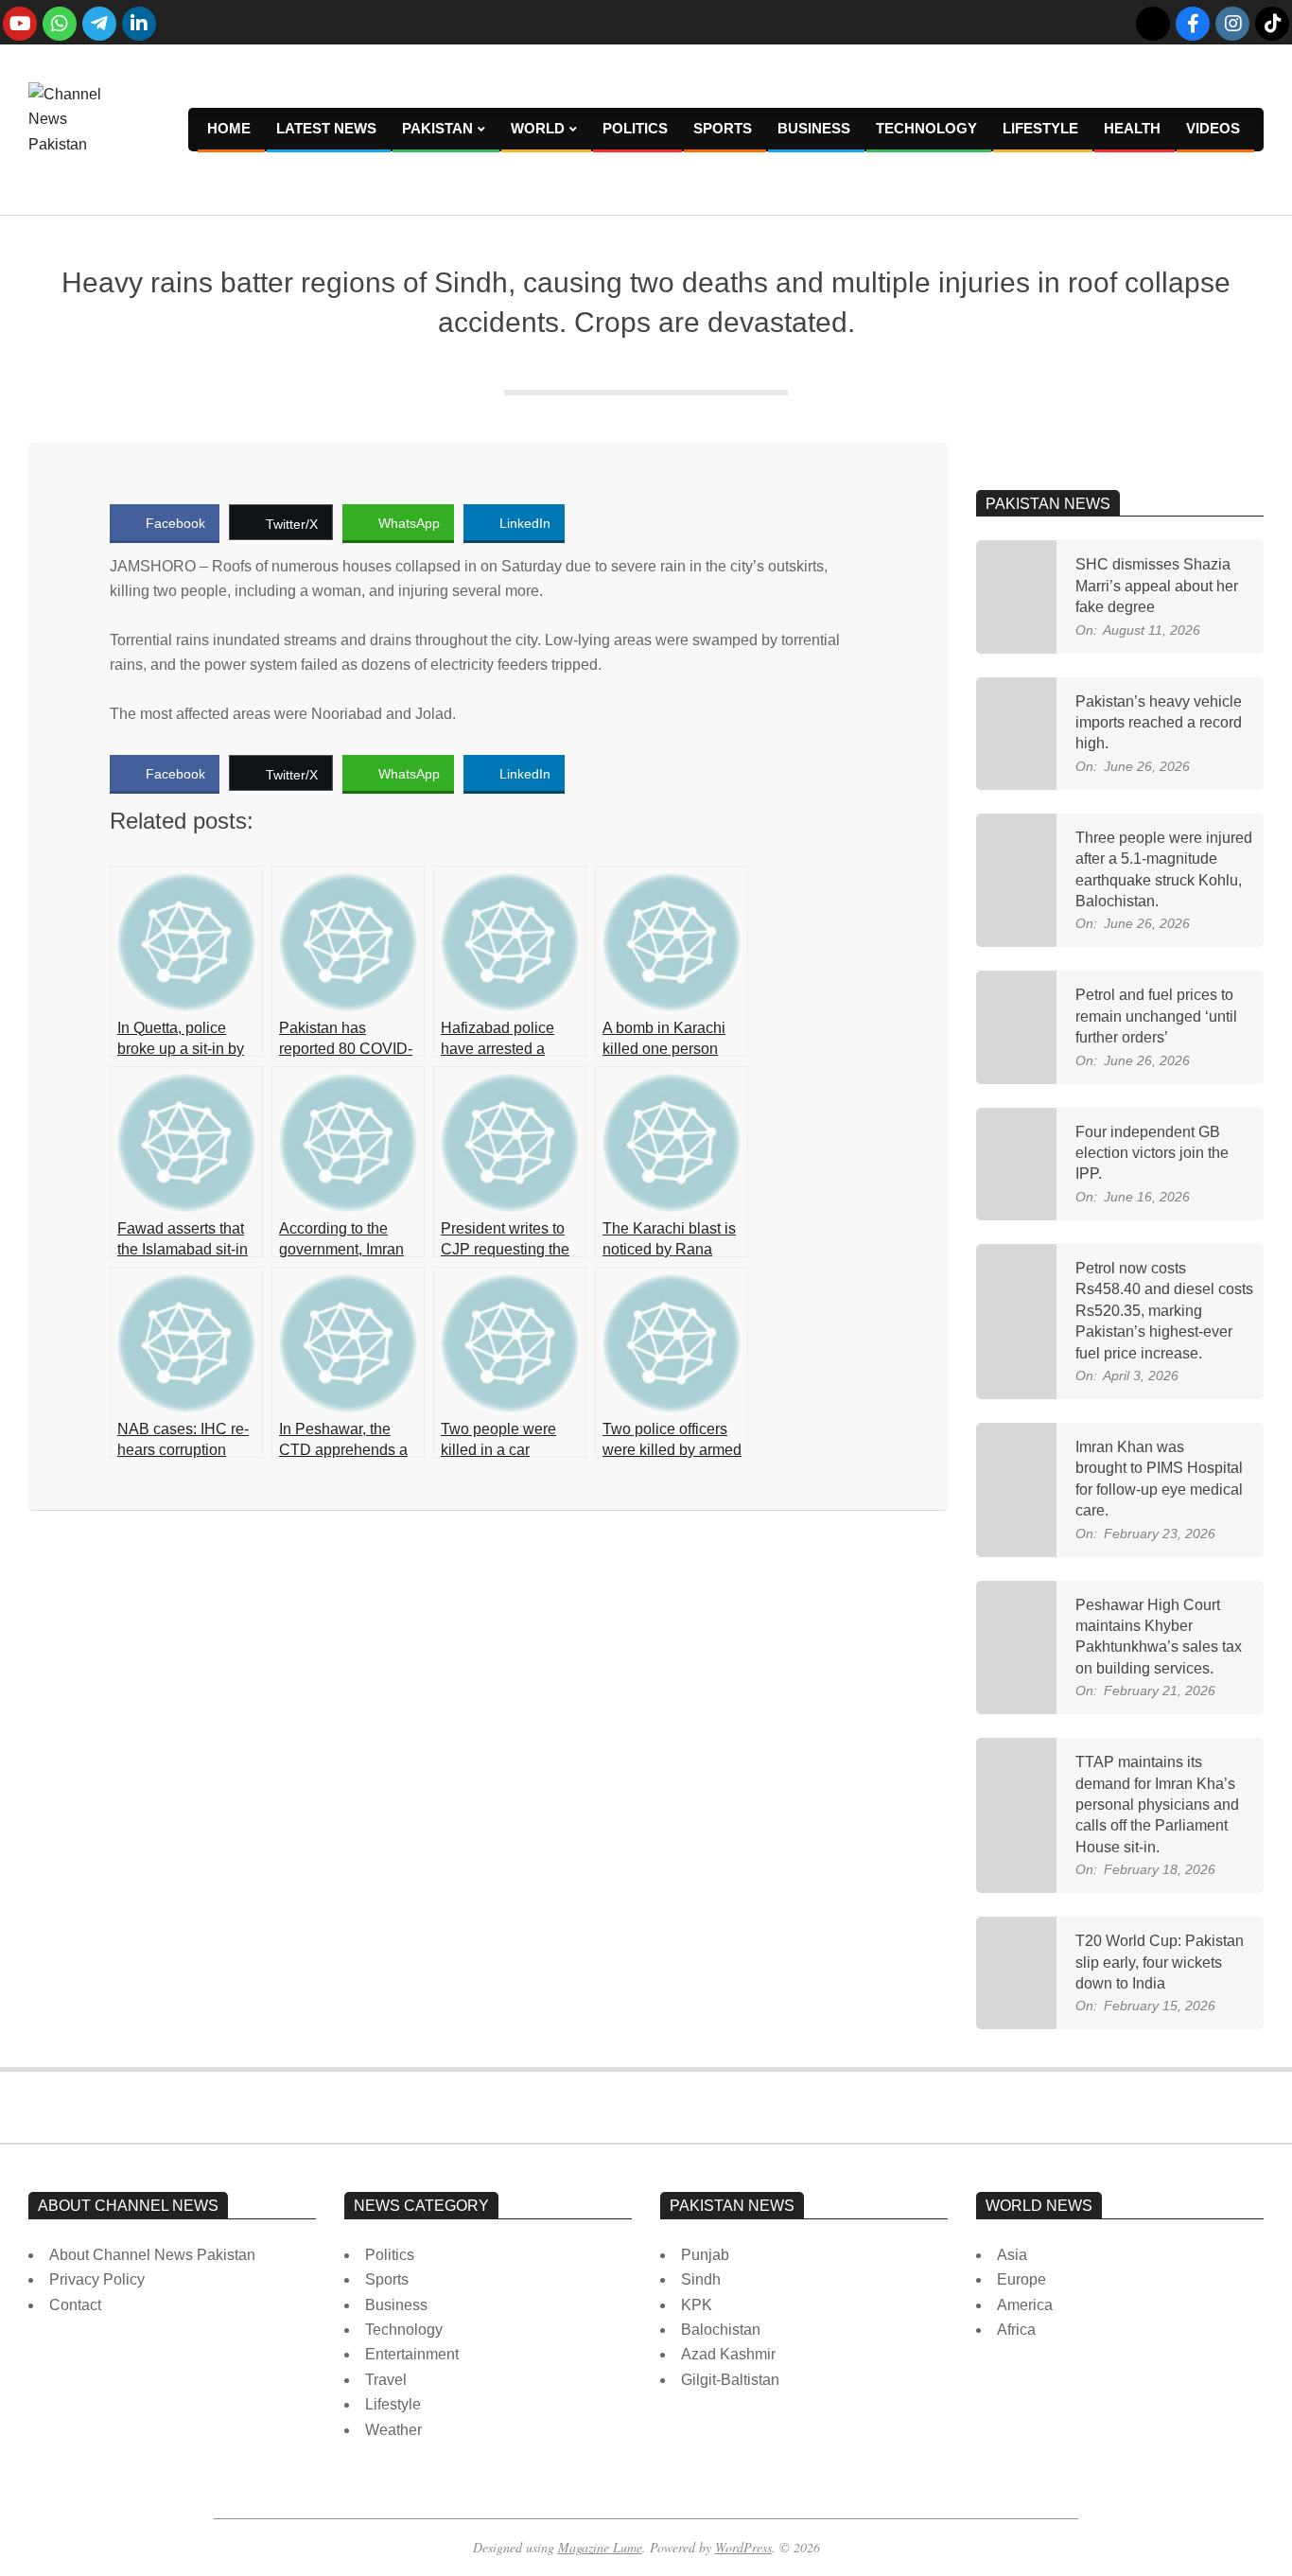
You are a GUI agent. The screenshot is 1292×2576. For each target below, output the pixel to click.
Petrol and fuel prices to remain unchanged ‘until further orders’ (1156, 1016)
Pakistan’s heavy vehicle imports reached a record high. (1159, 723)
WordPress (743, 2547)
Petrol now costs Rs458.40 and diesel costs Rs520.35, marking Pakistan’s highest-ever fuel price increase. (1164, 1311)
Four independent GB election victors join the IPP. (1152, 1153)
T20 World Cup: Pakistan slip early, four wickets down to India (1160, 1962)
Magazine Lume (600, 2547)
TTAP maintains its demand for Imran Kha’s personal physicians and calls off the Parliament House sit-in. (1157, 1805)
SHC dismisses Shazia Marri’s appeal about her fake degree (1157, 586)
